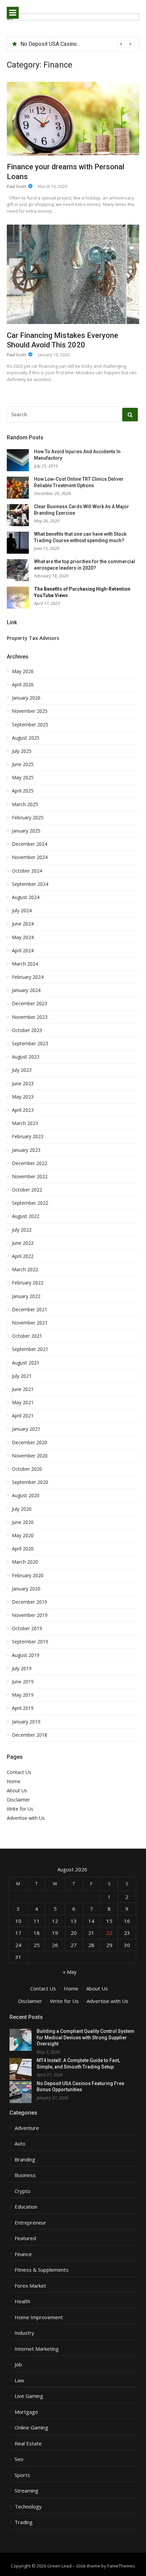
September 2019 (30, 1642)
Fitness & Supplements (42, 2270)
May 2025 (23, 778)
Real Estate (28, 2444)
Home (14, 1781)
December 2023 (30, 1004)
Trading (24, 2522)
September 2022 (30, 1203)
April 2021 (23, 1416)
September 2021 (30, 1349)
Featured (25, 2238)
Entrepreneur (30, 2223)
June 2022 (23, 1243)
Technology (28, 2507)
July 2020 (22, 1509)
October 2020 (27, 1469)
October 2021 (27, 1336)
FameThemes (121, 2566)
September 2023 (30, 1044)
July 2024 (22, 911)
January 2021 (26, 1429)
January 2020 (26, 1589)
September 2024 (30, 884)
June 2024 (23, 924)
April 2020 (23, 1549)
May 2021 (23, 1403)
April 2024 (23, 951)
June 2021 (23, 1389)
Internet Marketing (37, 2349)
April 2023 (23, 1110)
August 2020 (26, 1495)
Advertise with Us (26, 1818)
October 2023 (27, 1030)
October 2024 (27, 871)
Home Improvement (39, 2317)
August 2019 (26, 1655)
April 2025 (23, 791)
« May (70, 1972)
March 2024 (25, 964)
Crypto (23, 2191)
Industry (24, 2333)
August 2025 (26, 738)
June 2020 (23, 1522)
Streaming (26, 2491)
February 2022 (28, 1283)
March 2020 (25, 1562)
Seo (19, 2459)
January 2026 (26, 698)
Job (18, 2364)
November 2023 (30, 1017)
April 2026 (23, 685)
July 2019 (22, 1668)
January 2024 (26, 990)
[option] (77, 44)
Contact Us (19, 1772)
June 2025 (23, 764)
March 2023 (25, 1123)
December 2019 (30, 1602)
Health (22, 2301)
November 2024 (30, 857)
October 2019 (27, 1628)
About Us (17, 1790)
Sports (22, 2475)
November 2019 (30, 1615)
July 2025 (22, 751)
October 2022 (27, 1190)
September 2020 (30, 1482)
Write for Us (20, 1809)
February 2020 (28, 1576)
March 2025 (25, 804)
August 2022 (26, 1216)
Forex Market (30, 2286)
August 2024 (26, 897)
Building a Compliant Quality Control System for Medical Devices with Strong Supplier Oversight (86, 2037)
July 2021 (22, 1376)
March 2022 (25, 1270)
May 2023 (23, 1097)
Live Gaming (29, 2396)
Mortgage (26, 2412)
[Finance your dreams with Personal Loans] (73, 119)
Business (25, 2175)
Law (19, 2380)
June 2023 (23, 1084)
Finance (23, 2254)
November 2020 (30, 1456)
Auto (20, 2144)
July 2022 (22, 1230)
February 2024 (28, 977)
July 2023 (22, 1070)
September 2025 (30, 725)
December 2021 (30, 1310)
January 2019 (26, 1722)
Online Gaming (31, 2428)
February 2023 (28, 1137)
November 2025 (30, 711)
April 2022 (23, 1256)
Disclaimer (18, 1800)
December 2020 (30, 1443)
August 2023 (26, 1057)
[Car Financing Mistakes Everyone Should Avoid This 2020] (73, 274)
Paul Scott (17, 186)
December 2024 (30, 844)
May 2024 (23, 937)
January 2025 (26, 831)
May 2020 (23, 1535)
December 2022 (30, 1163)
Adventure (27, 2128)
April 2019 (23, 1708)
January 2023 (26, 1150)
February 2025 (28, 818)
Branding (25, 2160)
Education (26, 2207)
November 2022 (30, 1177)
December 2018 (30, 1735)
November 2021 (30, 1323)
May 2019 (23, 1695)
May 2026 (23, 671)
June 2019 (23, 1682)
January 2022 (26, 1296)
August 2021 (26, 1363)
